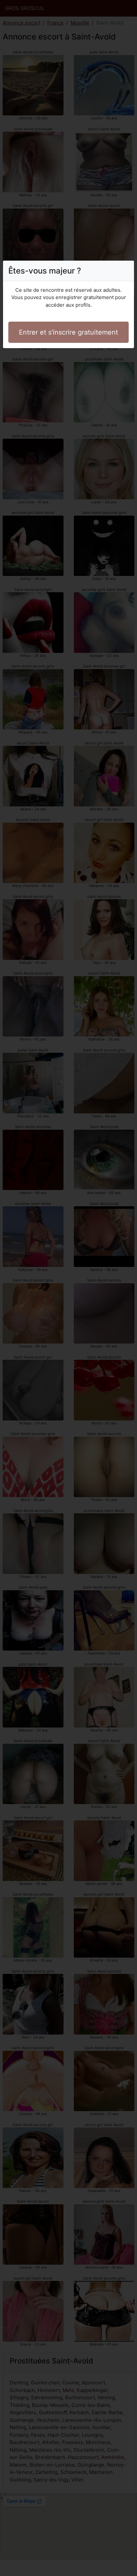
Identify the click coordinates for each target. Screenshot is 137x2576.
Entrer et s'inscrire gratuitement (68, 332)
